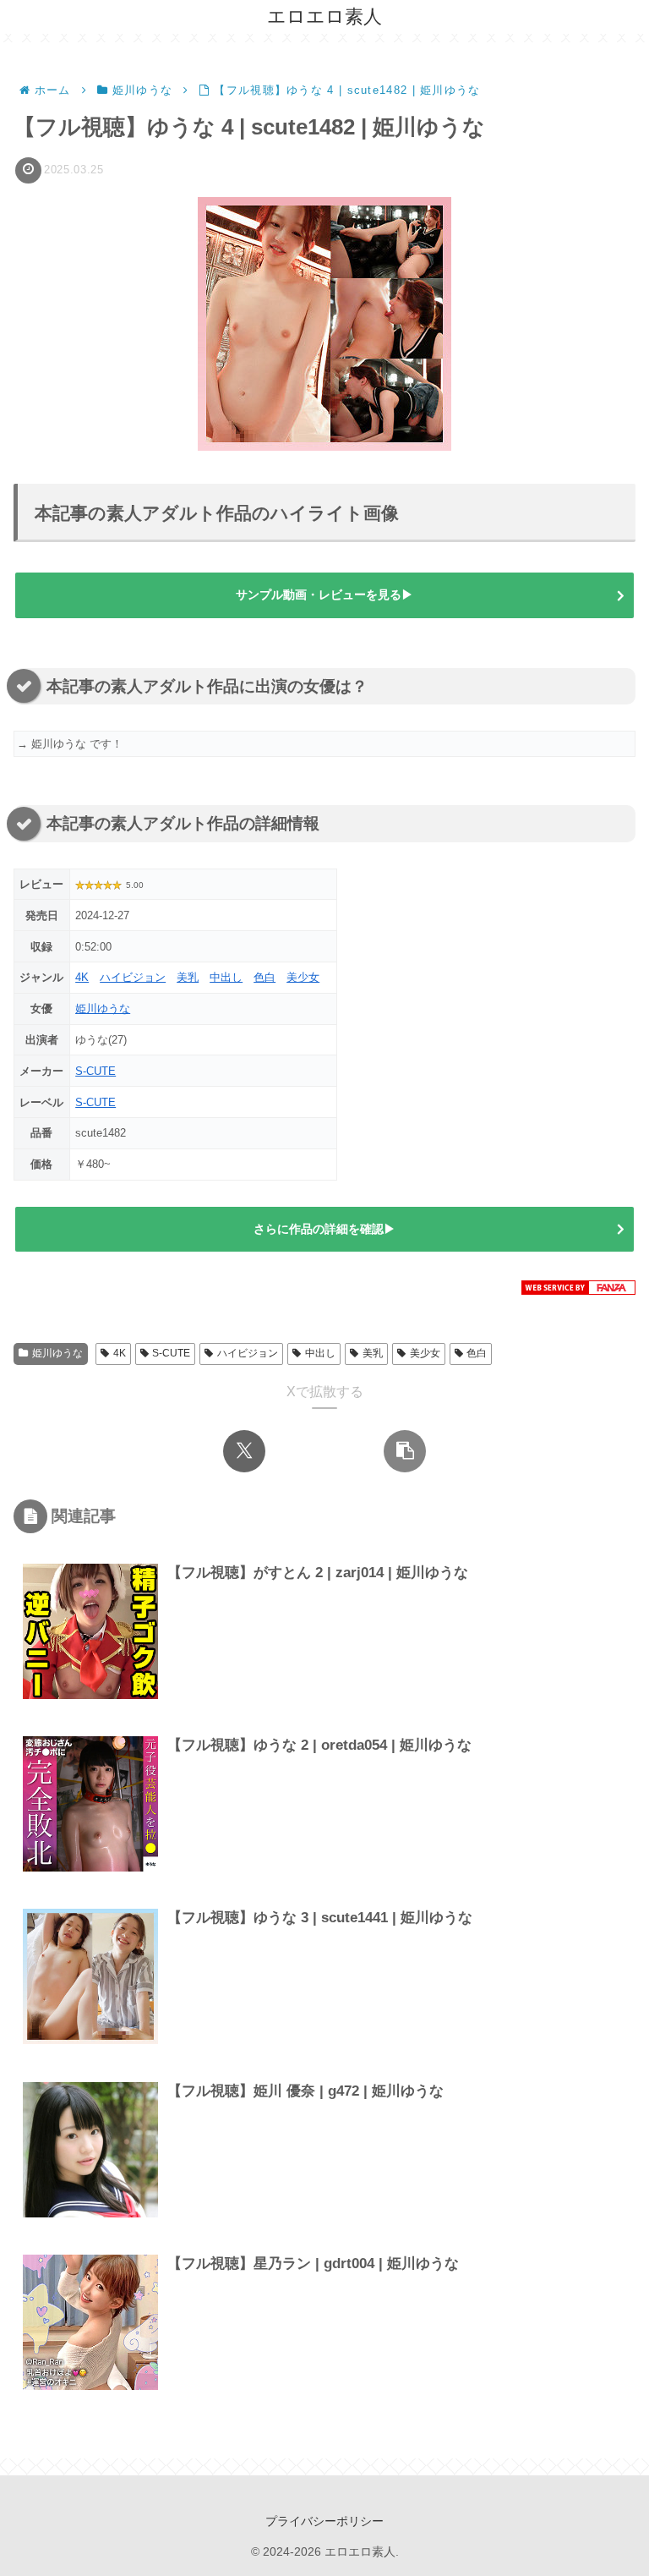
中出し (226, 977)
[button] (405, 1451)
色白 (265, 977)
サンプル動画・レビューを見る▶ (324, 595)
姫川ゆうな (103, 1008)
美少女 (303, 977)
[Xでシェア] (244, 1451)
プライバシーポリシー (324, 2521)
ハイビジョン (133, 977)
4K (82, 977)
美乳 (188, 977)
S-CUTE (95, 1071)
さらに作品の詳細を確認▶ (324, 1229)
